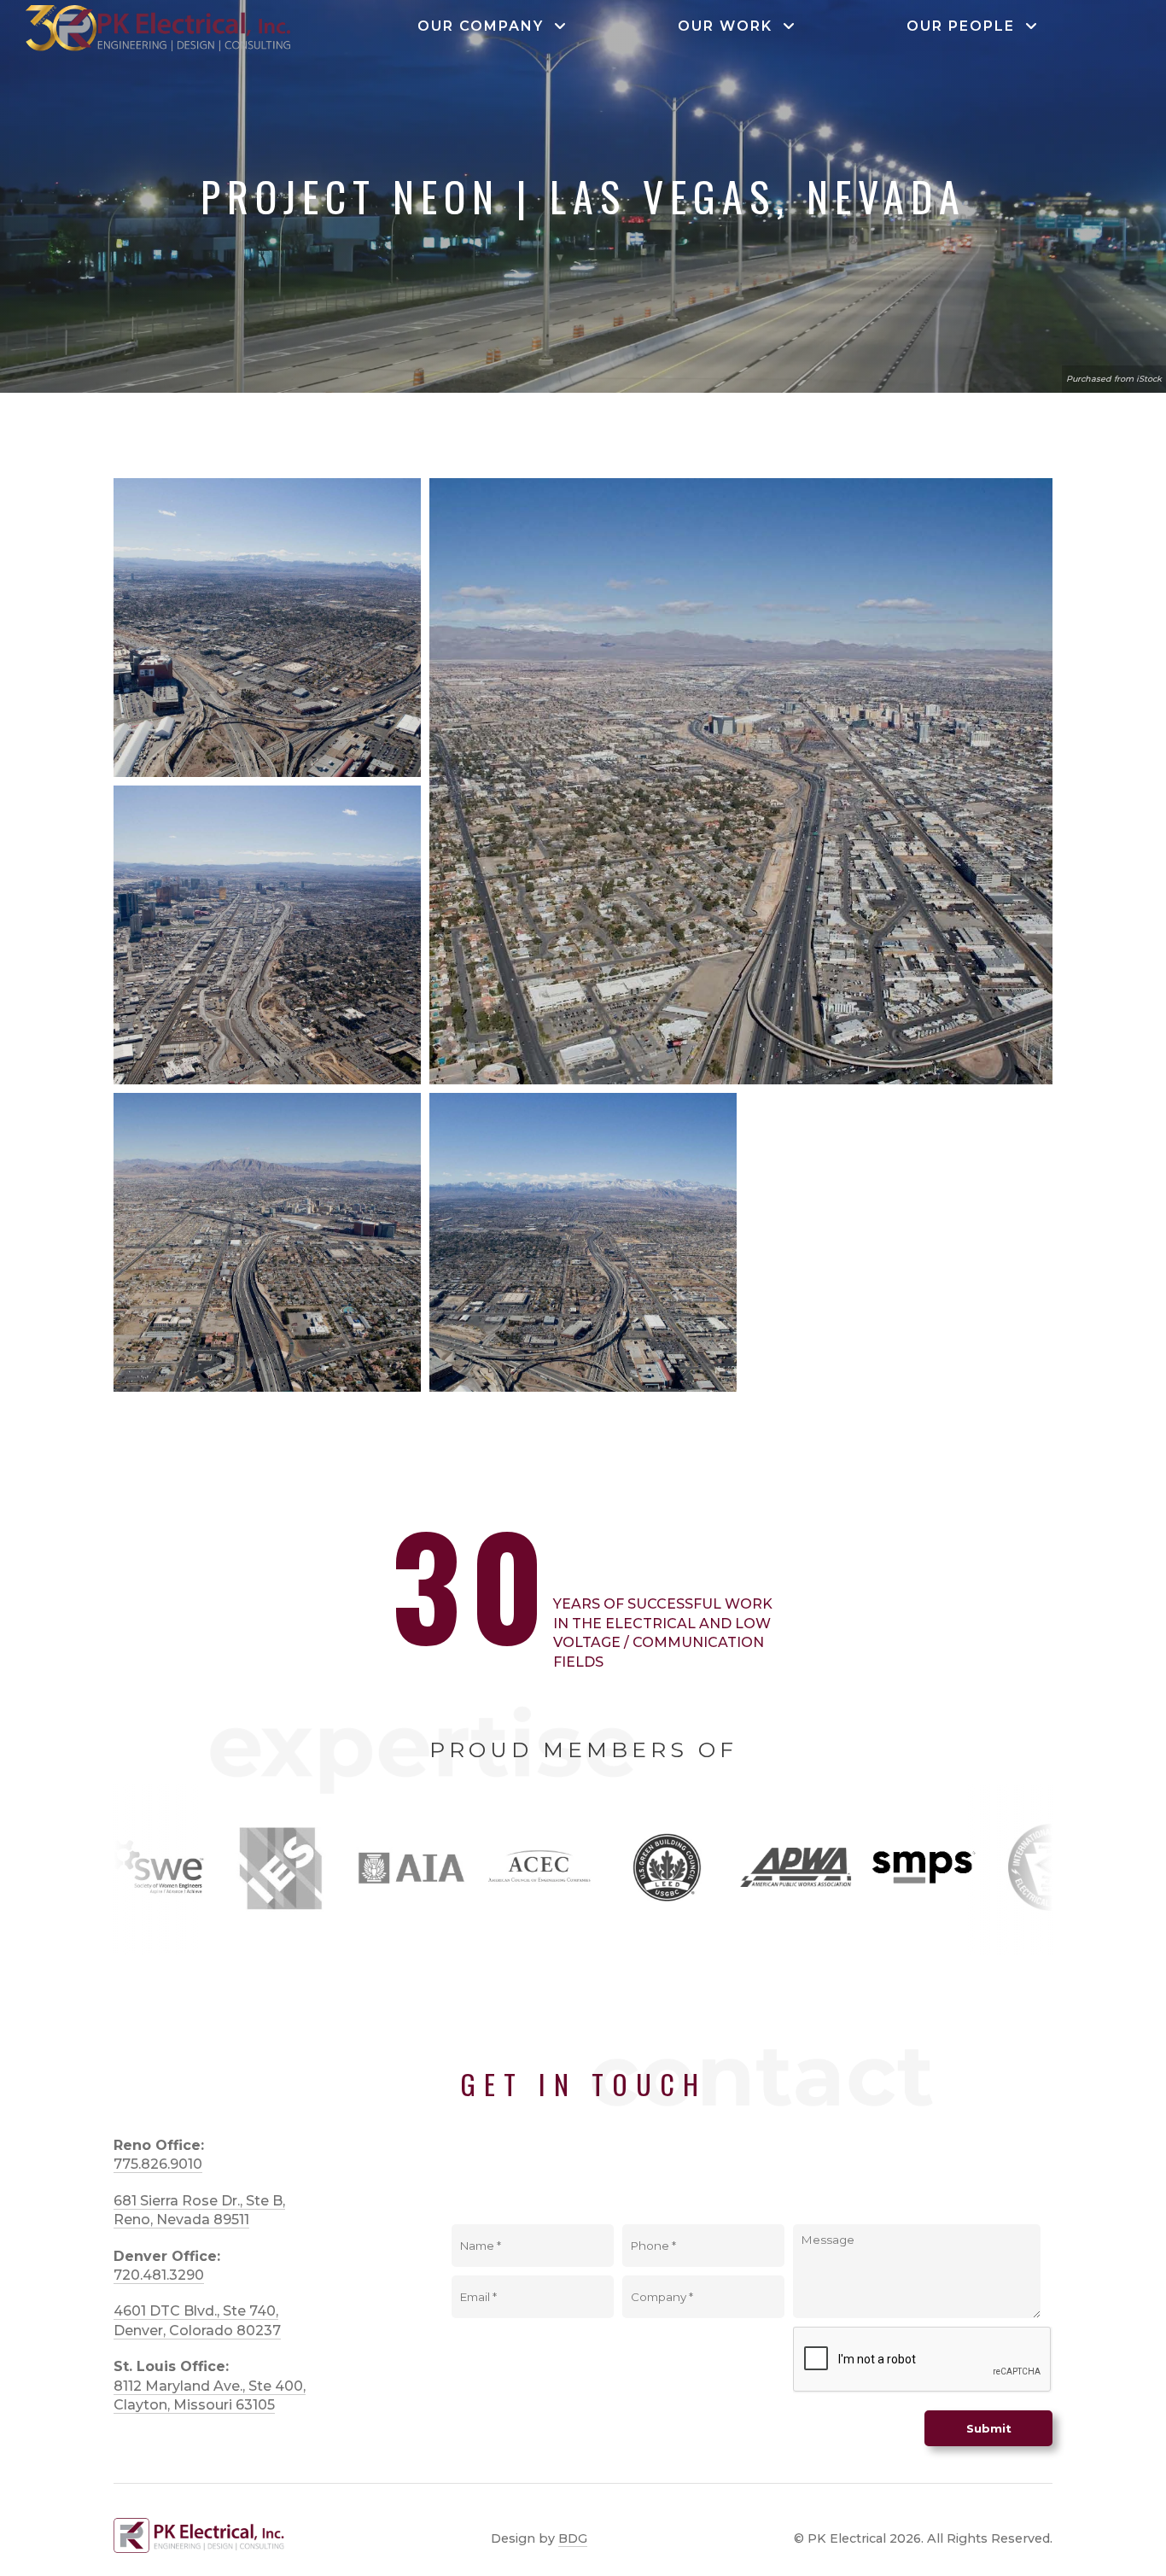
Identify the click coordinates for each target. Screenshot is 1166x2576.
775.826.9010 (158, 2164)
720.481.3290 (159, 2275)
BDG (573, 2538)
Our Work (730, 26)
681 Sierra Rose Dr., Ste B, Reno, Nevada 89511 (199, 2210)
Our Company (486, 26)
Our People (966, 26)
